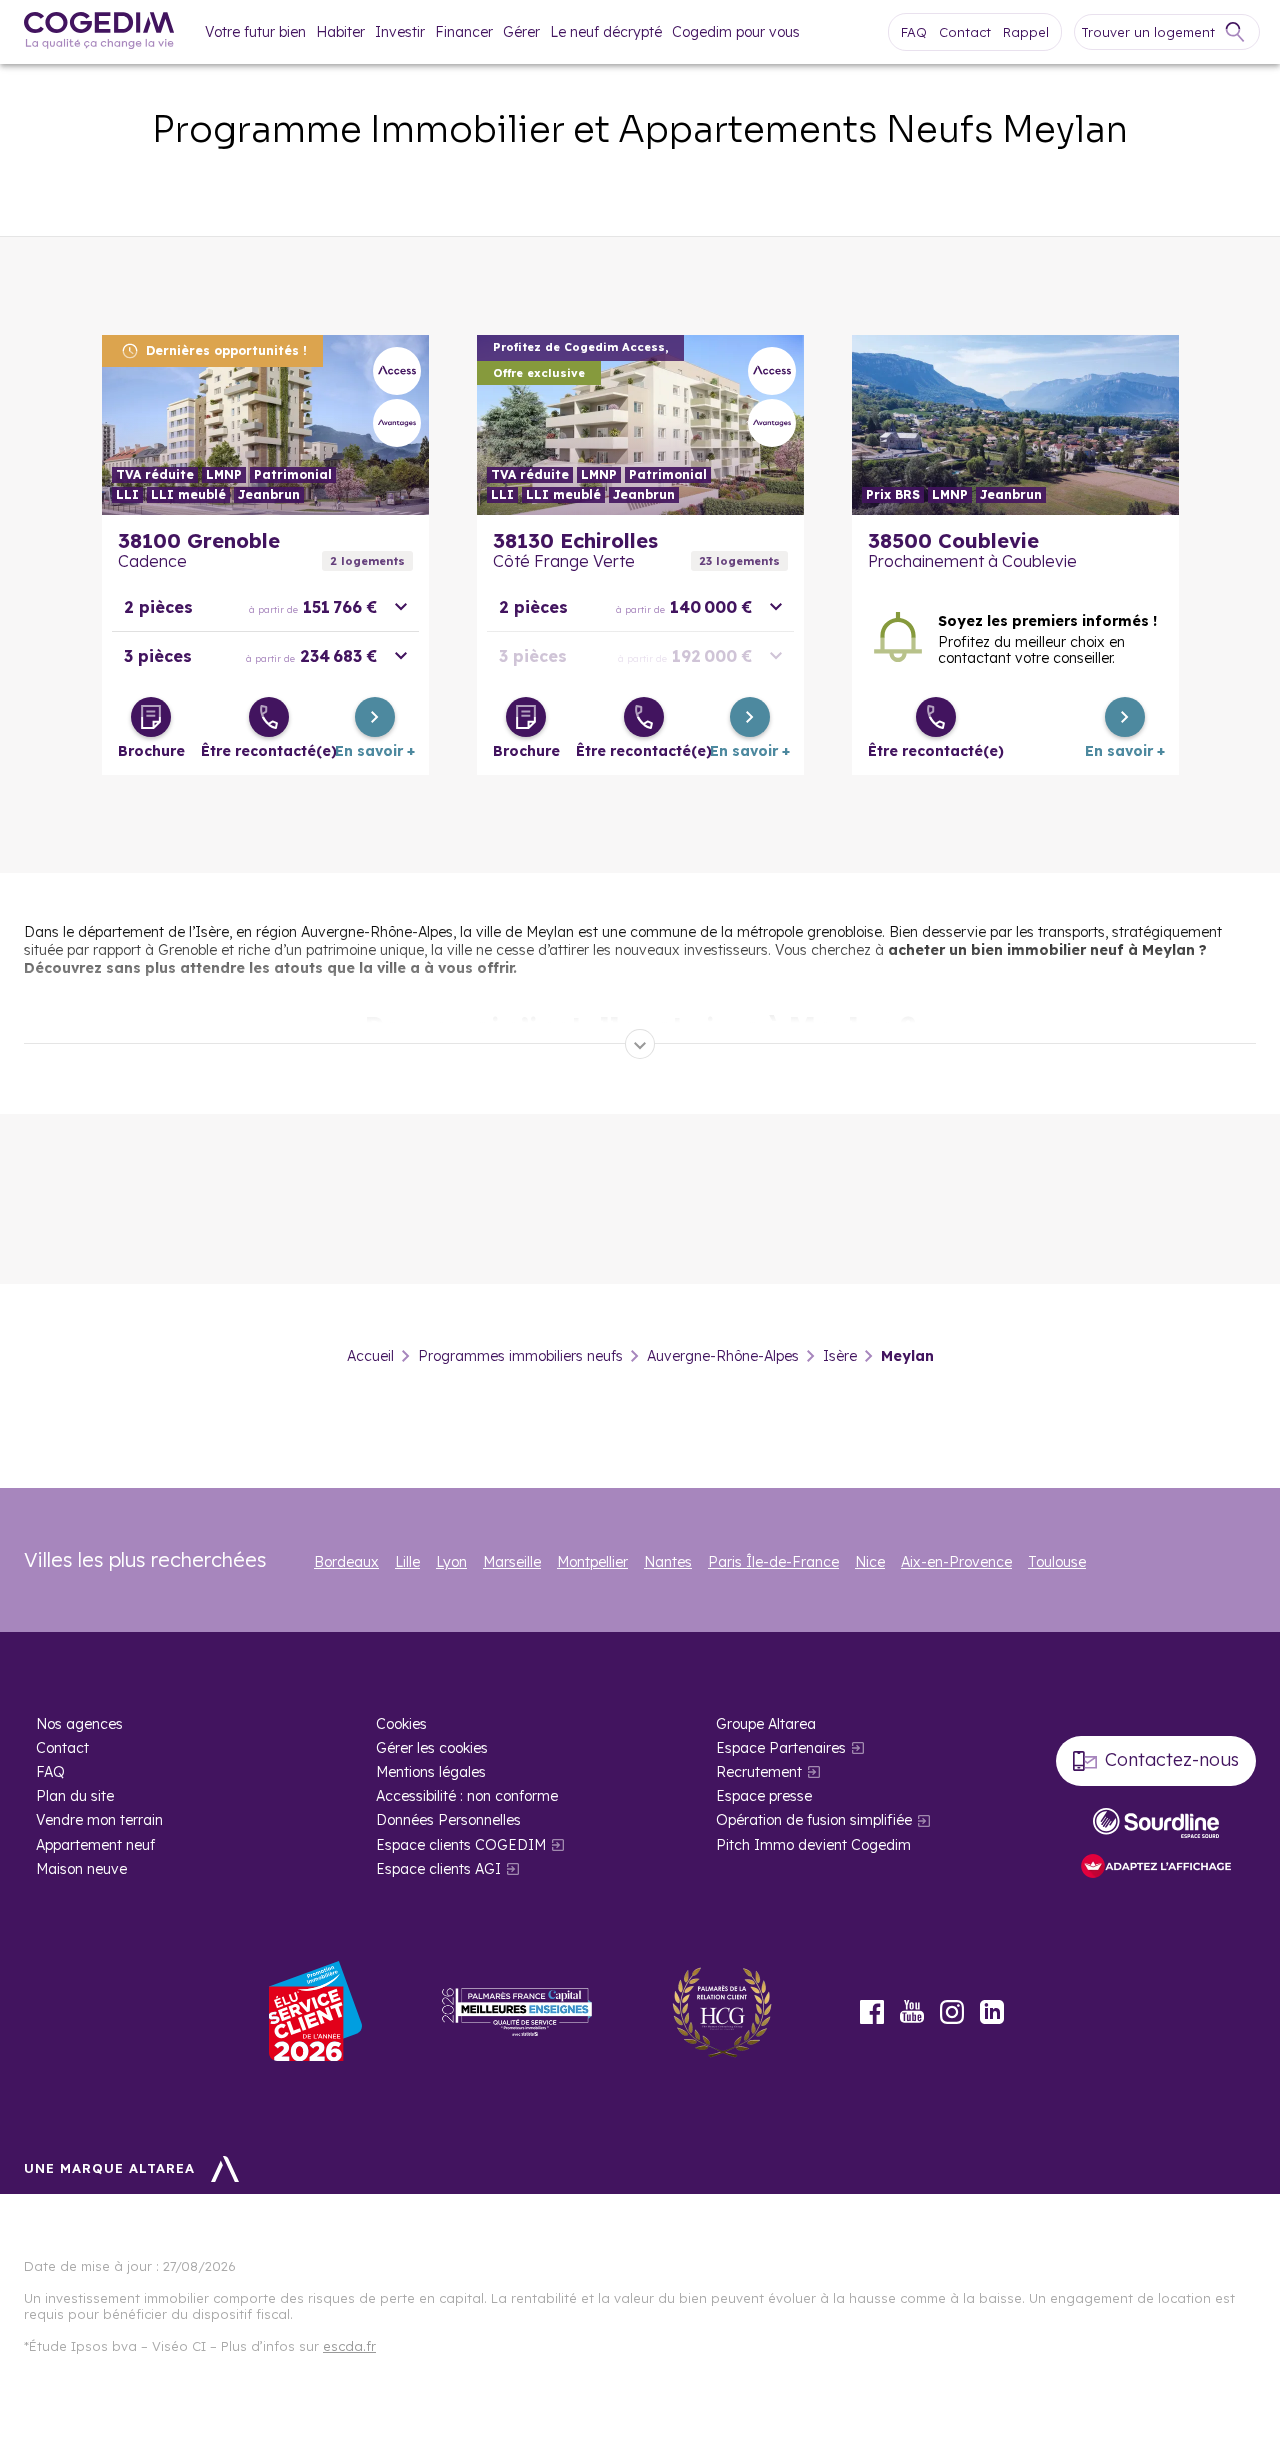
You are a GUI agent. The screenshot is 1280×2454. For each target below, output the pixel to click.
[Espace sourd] (1156, 1823)
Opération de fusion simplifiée (814, 1820)
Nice (870, 1562)
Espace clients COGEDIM (461, 1845)
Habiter (340, 32)
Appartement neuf (95, 1845)
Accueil (370, 1356)
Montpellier (592, 1562)
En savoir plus (265, 425)
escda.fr (349, 2346)
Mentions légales (431, 1772)
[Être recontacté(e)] (269, 717)
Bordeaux (346, 1562)
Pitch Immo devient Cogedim (813, 1845)
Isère (840, 1356)
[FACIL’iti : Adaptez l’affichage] (1156, 1867)
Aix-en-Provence (956, 1562)
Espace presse (764, 1796)
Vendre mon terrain (99, 1820)
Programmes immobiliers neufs (520, 1356)
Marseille (512, 1562)
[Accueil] (99, 32)
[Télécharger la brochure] (151, 717)
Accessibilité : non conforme (467, 1796)
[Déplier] (640, 1044)
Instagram (952, 2012)
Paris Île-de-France (773, 1562)
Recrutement (759, 1772)
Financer (464, 32)
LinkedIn (992, 2012)
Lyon (451, 1562)
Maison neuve (81, 1869)
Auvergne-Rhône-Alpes (723, 1356)
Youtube (912, 2012)
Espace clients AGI (438, 1869)
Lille (407, 1562)
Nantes (668, 1562)
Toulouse (1057, 1562)
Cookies (401, 1724)
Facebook (872, 2012)
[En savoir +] (375, 717)
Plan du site (75, 1796)
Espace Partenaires (781, 1748)
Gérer (521, 32)
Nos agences (79, 1724)
